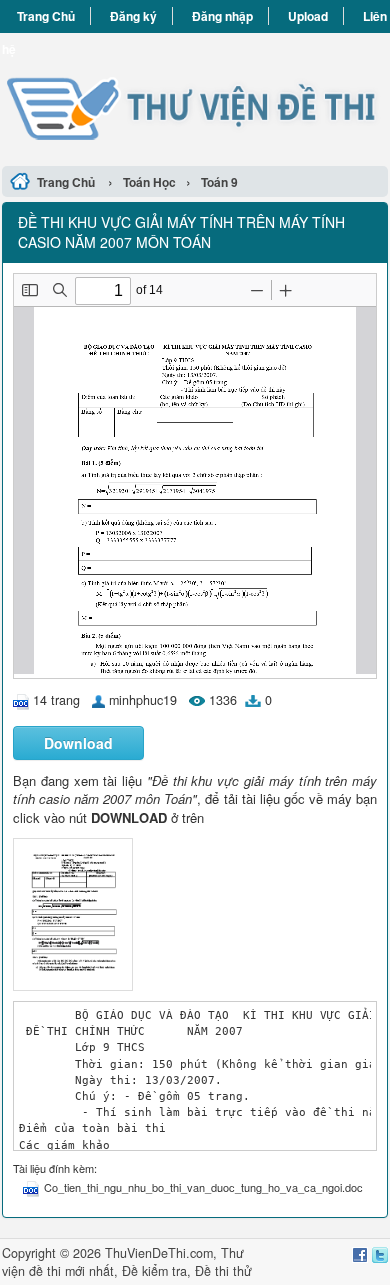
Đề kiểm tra (154, 1271)
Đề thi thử (223, 1271)
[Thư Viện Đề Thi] (195, 96)
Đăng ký (133, 16)
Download (78, 743)
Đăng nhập (222, 16)
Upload (308, 16)
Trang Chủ (46, 16)
